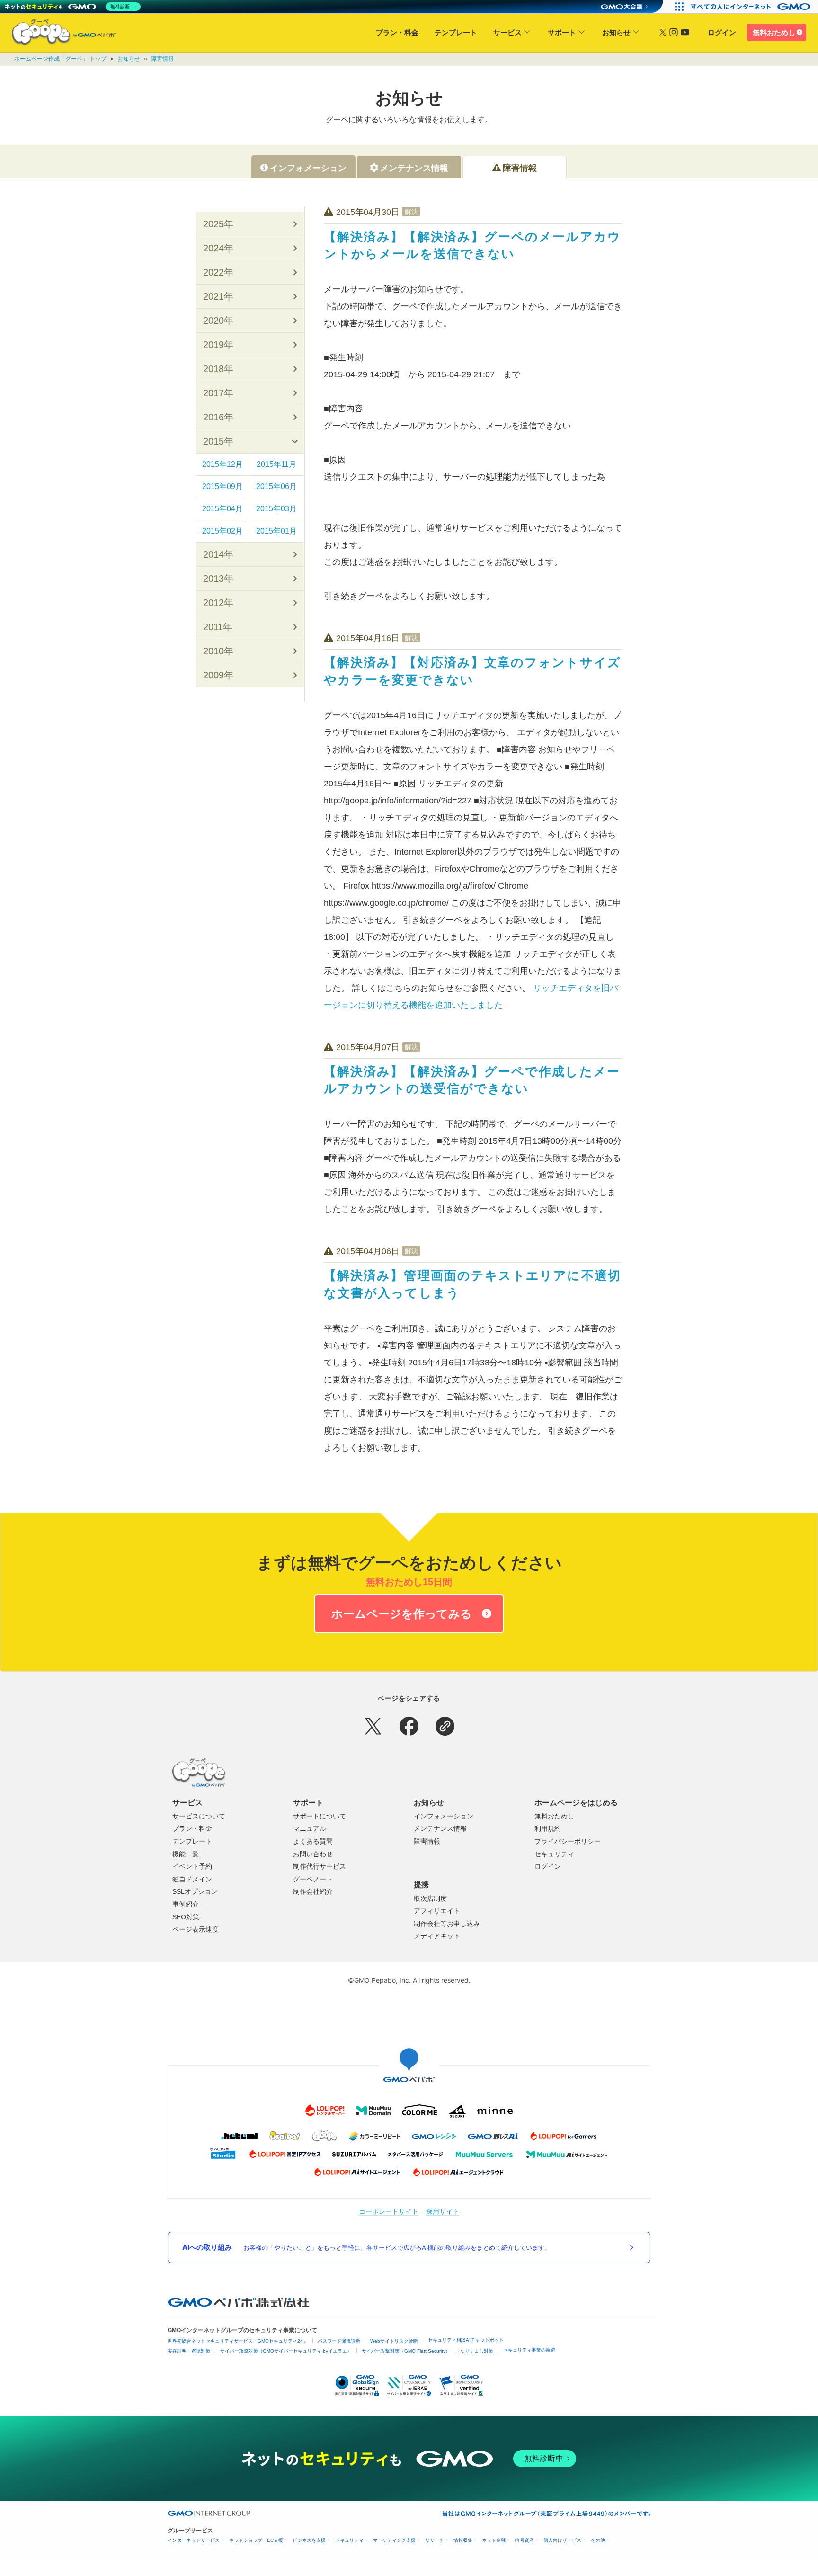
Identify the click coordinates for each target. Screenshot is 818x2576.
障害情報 (162, 59)
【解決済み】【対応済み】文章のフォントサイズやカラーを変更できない (472, 671)
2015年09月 (222, 486)
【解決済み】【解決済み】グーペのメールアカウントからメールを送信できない (472, 245)
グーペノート (313, 1879)
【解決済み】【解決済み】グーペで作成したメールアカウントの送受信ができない (472, 1080)
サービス (507, 32)
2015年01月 (276, 531)
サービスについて (199, 1816)
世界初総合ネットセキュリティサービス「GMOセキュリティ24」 (238, 2341)
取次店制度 (430, 1899)
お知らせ (616, 32)
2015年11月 (276, 464)
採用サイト (443, 2211)
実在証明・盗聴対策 (189, 2351)
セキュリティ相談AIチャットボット (466, 2340)
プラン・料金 (397, 32)
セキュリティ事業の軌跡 (529, 2350)
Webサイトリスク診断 (394, 2341)
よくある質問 (313, 1841)
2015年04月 (222, 509)
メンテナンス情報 (440, 1828)
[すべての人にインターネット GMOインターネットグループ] (752, 7)
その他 (598, 2540)
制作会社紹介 (313, 1891)
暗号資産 (525, 2540)
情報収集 (463, 2540)
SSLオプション (195, 1891)
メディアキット (437, 1936)
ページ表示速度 (196, 1929)
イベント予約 (192, 1866)
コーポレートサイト (389, 2211)
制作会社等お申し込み (447, 1924)
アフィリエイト (437, 1911)
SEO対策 (186, 1917)
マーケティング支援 (394, 2540)
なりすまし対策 (477, 2351)
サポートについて (320, 1816)
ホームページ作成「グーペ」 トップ (60, 59)
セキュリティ (554, 1854)
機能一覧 (186, 1854)
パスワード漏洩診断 (339, 2341)
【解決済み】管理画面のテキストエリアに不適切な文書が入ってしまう (472, 1284)
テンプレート (456, 32)
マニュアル (310, 1828)
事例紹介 (186, 1904)
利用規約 (548, 1828)
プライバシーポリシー (568, 1841)
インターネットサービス (194, 2540)
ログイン (722, 32)
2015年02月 (222, 531)
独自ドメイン (192, 1879)
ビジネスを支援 (309, 2540)
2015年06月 (276, 486)
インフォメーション (444, 1816)
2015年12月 (222, 464)
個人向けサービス (562, 2540)
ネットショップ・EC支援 (256, 2540)
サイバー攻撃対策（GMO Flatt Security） (406, 2351)
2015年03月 (276, 509)
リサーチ (435, 2540)
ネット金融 (494, 2540)
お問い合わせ (313, 1854)
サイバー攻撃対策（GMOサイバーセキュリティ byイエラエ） (286, 2351)
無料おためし (774, 32)
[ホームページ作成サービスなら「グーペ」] (58, 34)
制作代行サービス (320, 1866)
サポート (562, 32)
